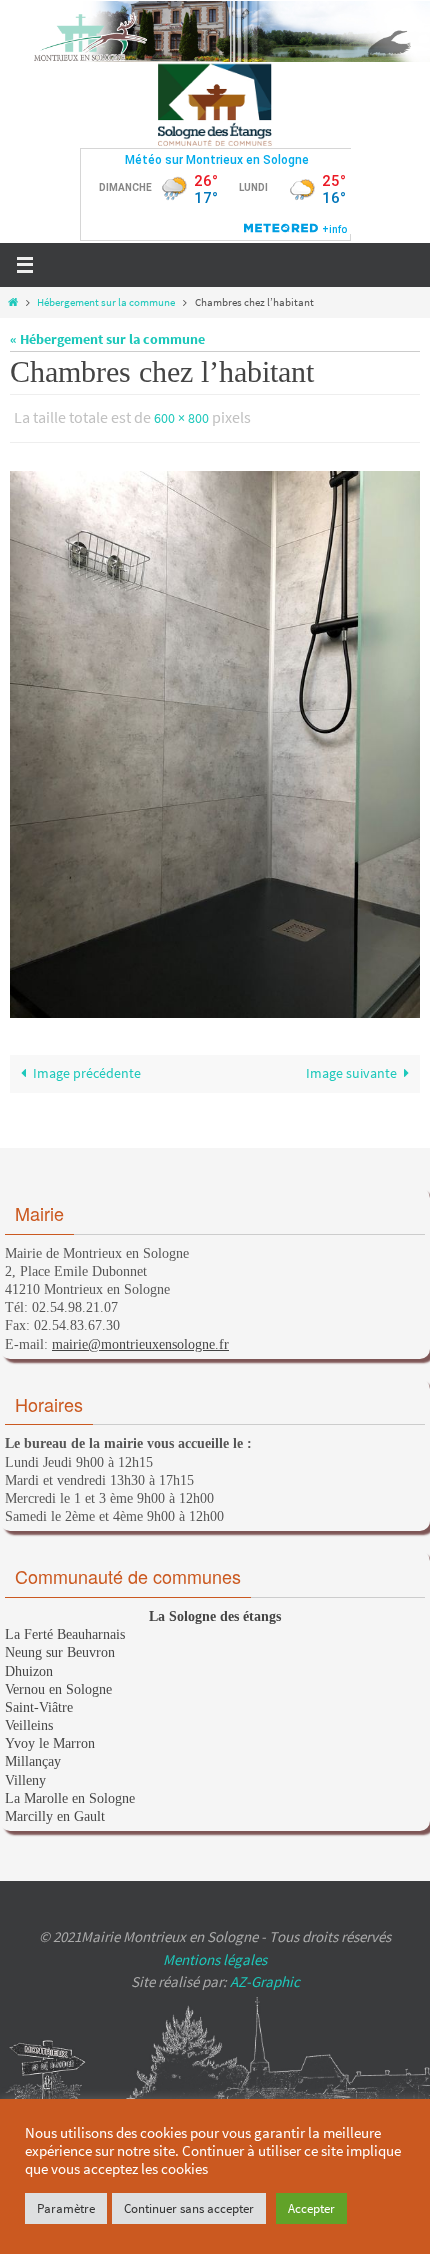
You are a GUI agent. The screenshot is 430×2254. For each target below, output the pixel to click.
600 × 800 (181, 417)
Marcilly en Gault (55, 1811)
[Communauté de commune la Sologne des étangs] (215, 105)
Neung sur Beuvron (60, 1648)
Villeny (25, 1775)
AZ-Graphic (263, 1977)
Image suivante (351, 1069)
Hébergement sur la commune (106, 302)
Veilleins (29, 1720)
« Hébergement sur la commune (107, 339)
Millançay (33, 1757)
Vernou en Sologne (58, 1684)
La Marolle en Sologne (70, 1793)
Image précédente (87, 1069)
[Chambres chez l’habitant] (215, 740)
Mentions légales (215, 1954)
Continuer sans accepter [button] (189, 2208)
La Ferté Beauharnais (65, 1630)
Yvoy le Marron (50, 1739)
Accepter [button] (311, 2208)
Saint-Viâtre (39, 1702)
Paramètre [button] (66, 2208)
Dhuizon (29, 1666)
